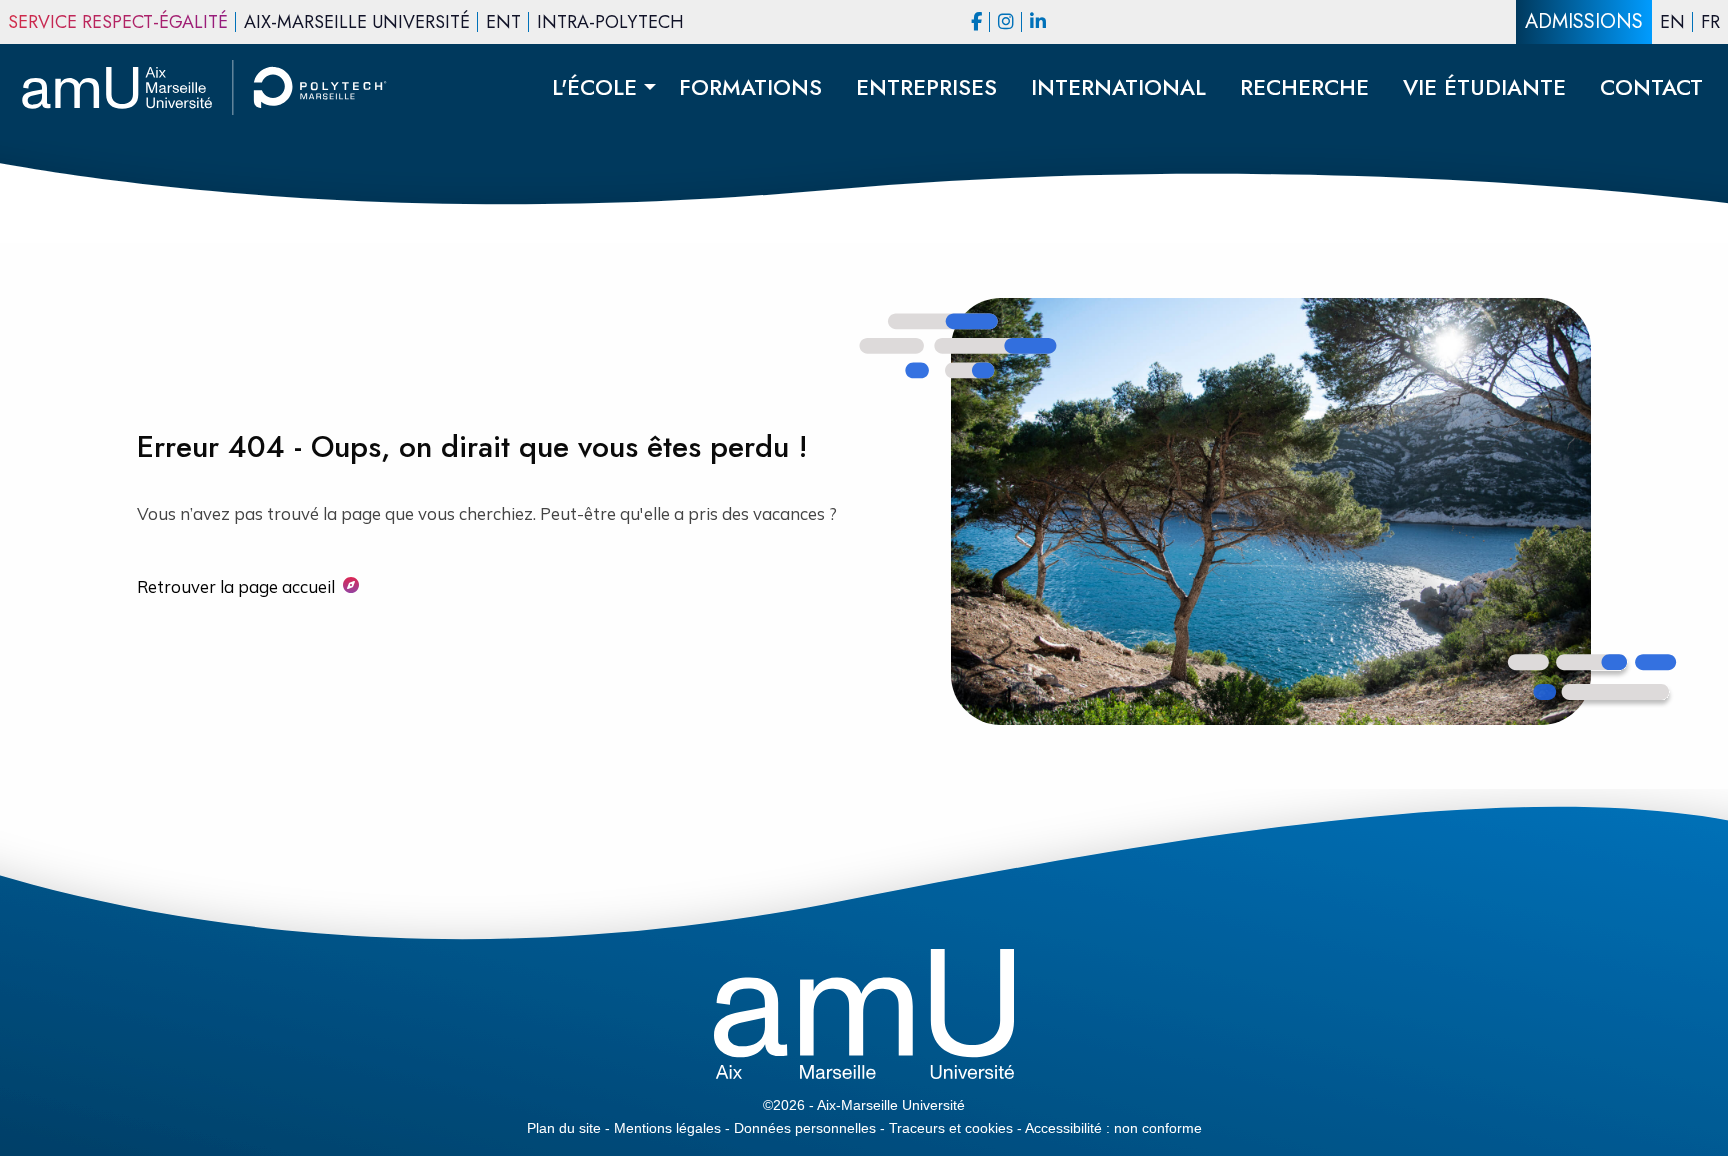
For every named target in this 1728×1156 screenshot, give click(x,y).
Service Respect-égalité (118, 22)
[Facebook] (976, 22)
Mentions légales (667, 1128)
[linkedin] (1038, 22)
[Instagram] (1006, 22)
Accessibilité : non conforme (1113, 1128)
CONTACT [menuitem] (1651, 87)
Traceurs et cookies (951, 1128)
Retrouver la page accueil (236, 586)
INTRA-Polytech (610, 22)
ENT (503, 22)
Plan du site (564, 1128)
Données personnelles (805, 1128)
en (1672, 22)
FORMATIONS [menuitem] (750, 87)
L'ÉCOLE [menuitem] (594, 87)
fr (1710, 22)
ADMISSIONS (1584, 21)
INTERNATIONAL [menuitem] (1118, 87)
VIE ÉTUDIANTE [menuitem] (1484, 87)
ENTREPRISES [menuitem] (926, 87)
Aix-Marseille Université (357, 22)
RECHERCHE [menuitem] (1304, 87)
